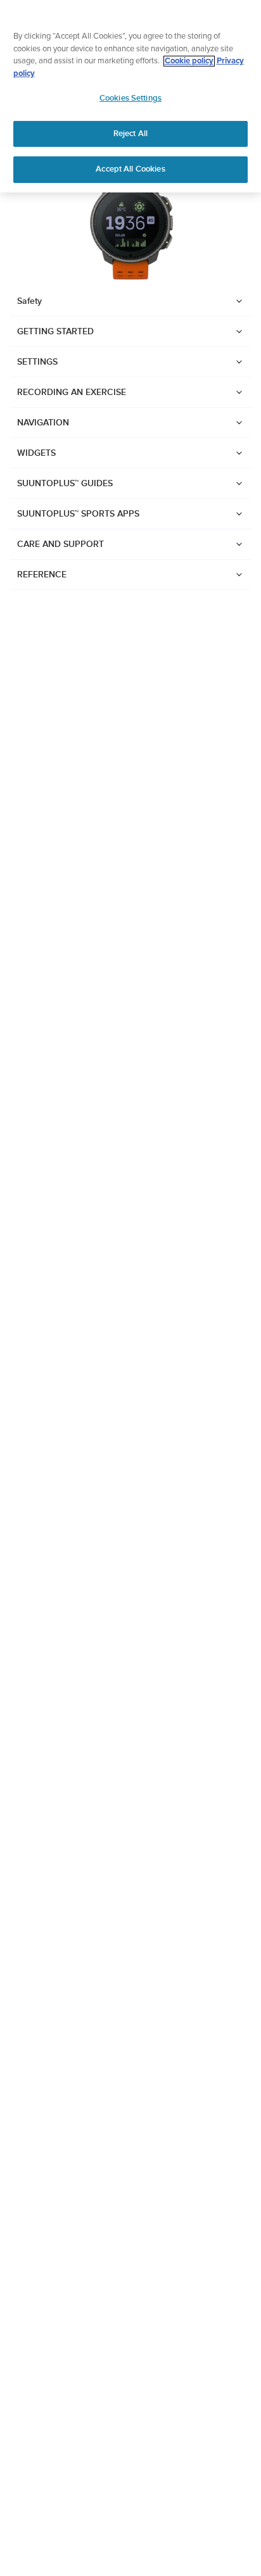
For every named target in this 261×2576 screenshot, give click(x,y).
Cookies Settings (130, 98)
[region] (130, 96)
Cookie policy (189, 61)
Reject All (130, 134)
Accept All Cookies (130, 169)
